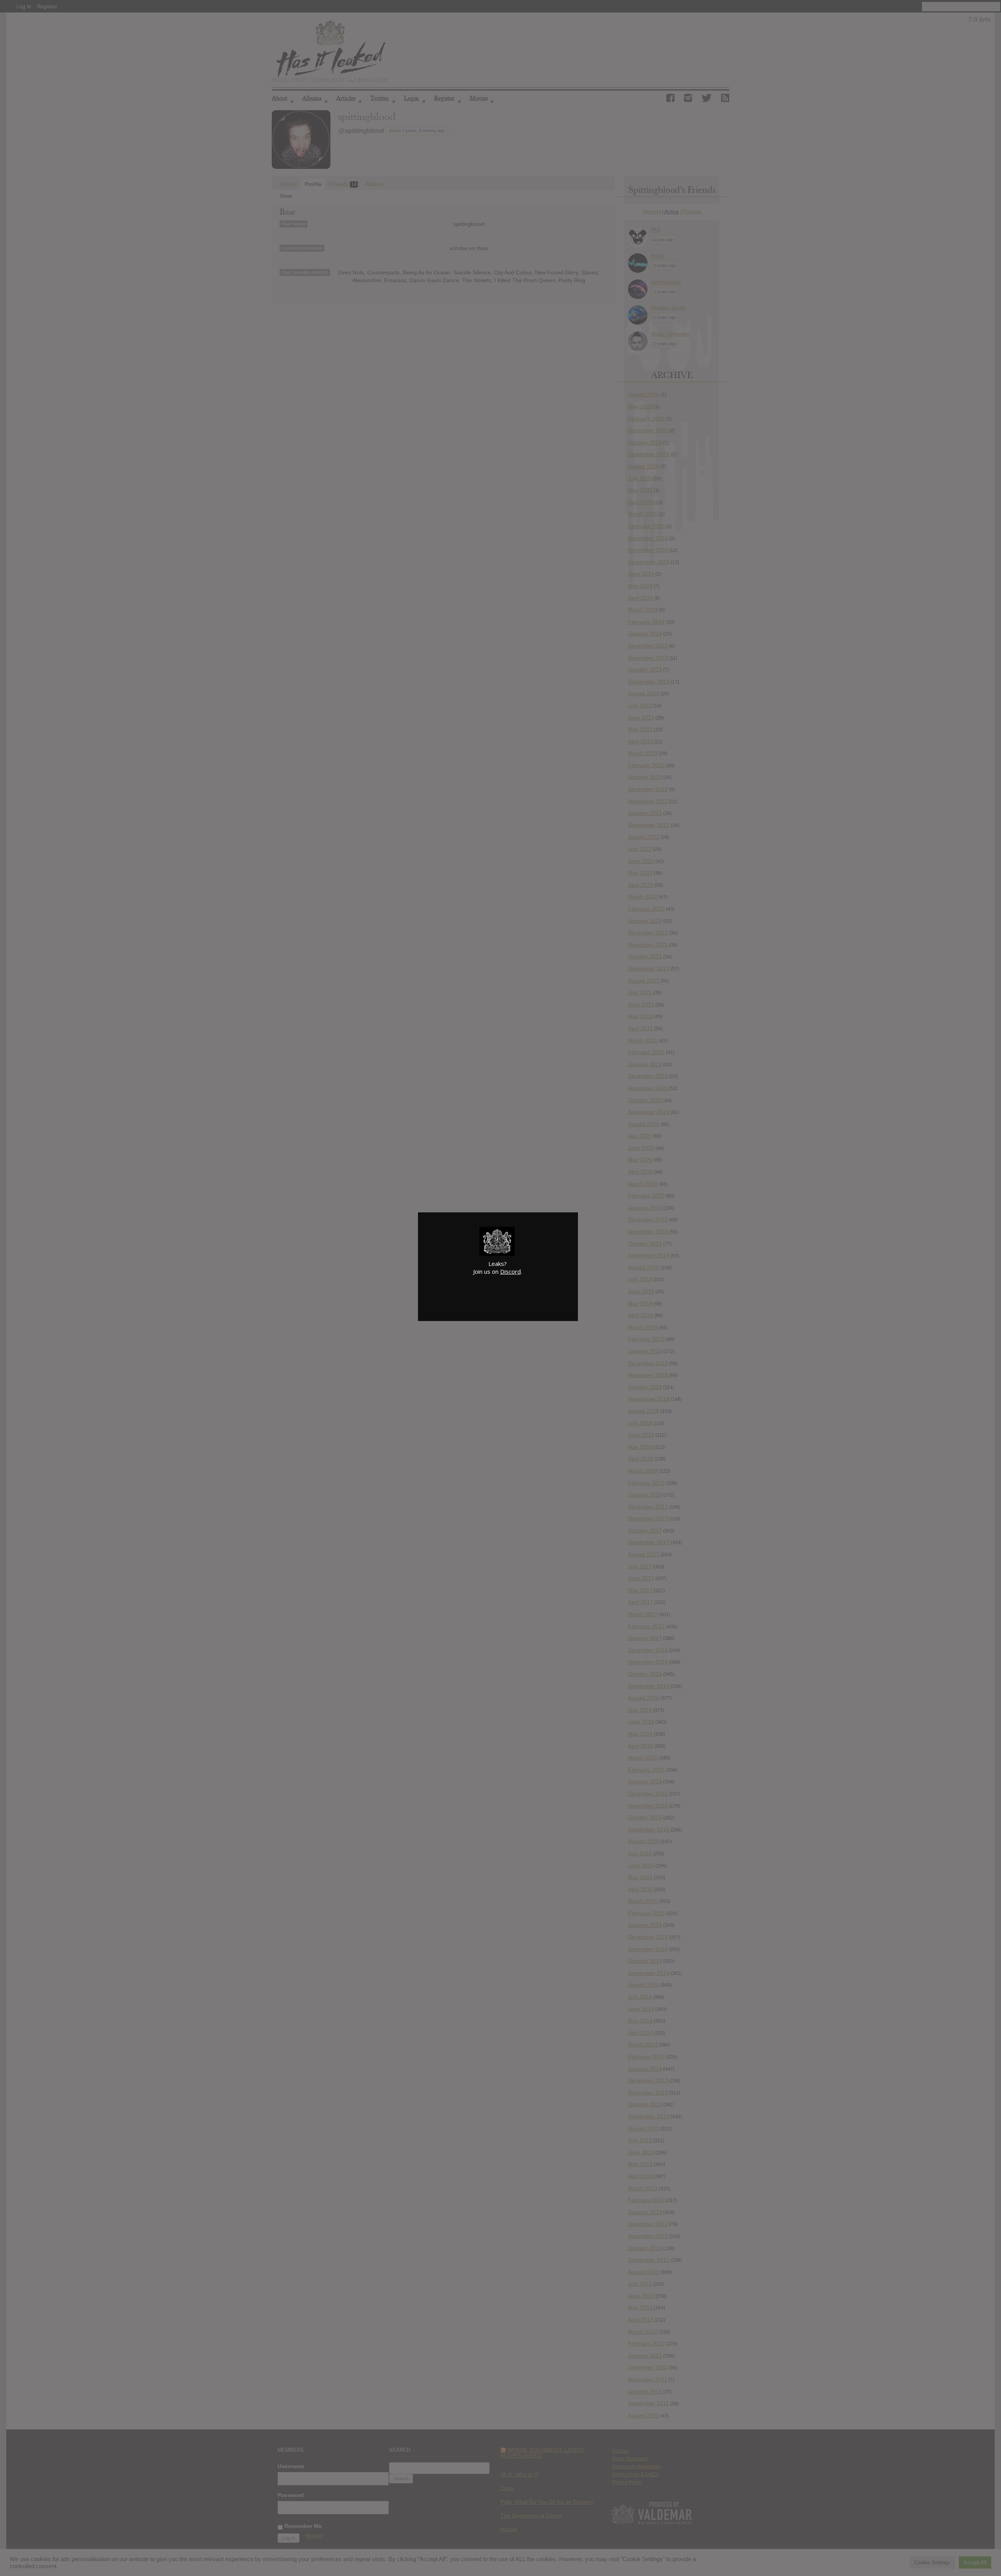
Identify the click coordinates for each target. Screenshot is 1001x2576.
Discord (510, 1271)
